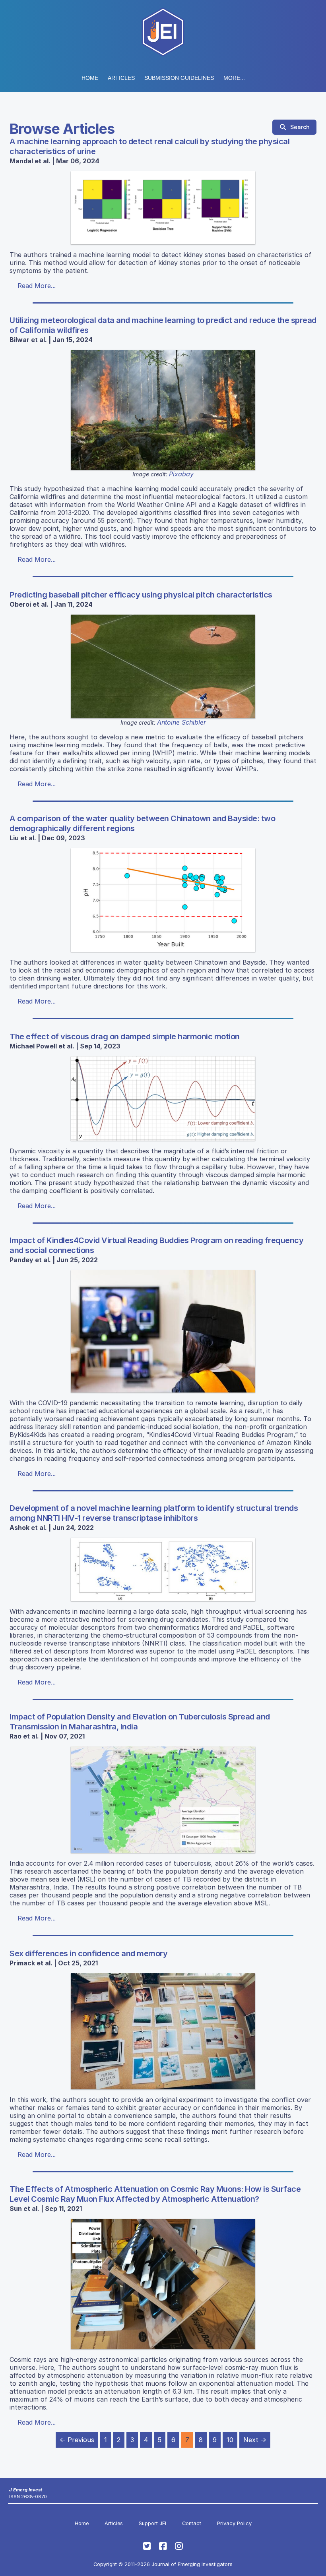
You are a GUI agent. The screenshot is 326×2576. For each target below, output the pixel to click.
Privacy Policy (234, 2523)
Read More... (37, 286)
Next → (255, 2440)
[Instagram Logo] (179, 2546)
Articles (121, 78)
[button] (179, 78)
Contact (192, 2523)
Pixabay (181, 474)
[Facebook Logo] (163, 2546)
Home (90, 78)
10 (230, 2440)
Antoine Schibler (181, 722)
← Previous (77, 2440)
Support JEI (152, 2523)
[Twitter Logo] (147, 2546)
